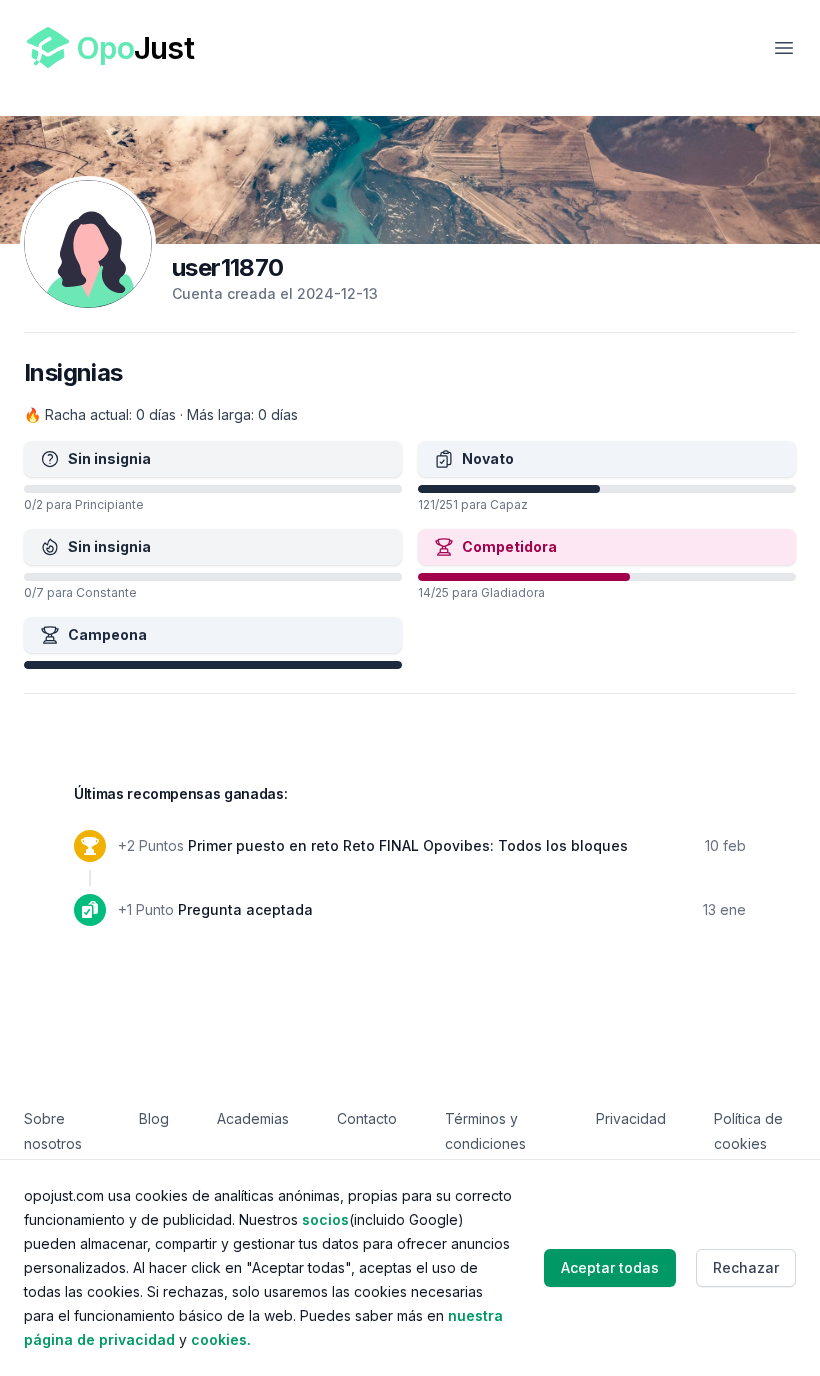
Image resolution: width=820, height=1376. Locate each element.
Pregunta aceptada (245, 909)
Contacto (367, 1118)
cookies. (221, 1339)
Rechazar (746, 1267)
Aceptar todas (610, 1267)
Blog (154, 1118)
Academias (253, 1118)
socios (325, 1219)
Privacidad (631, 1118)
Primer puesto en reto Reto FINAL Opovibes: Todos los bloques (408, 845)
